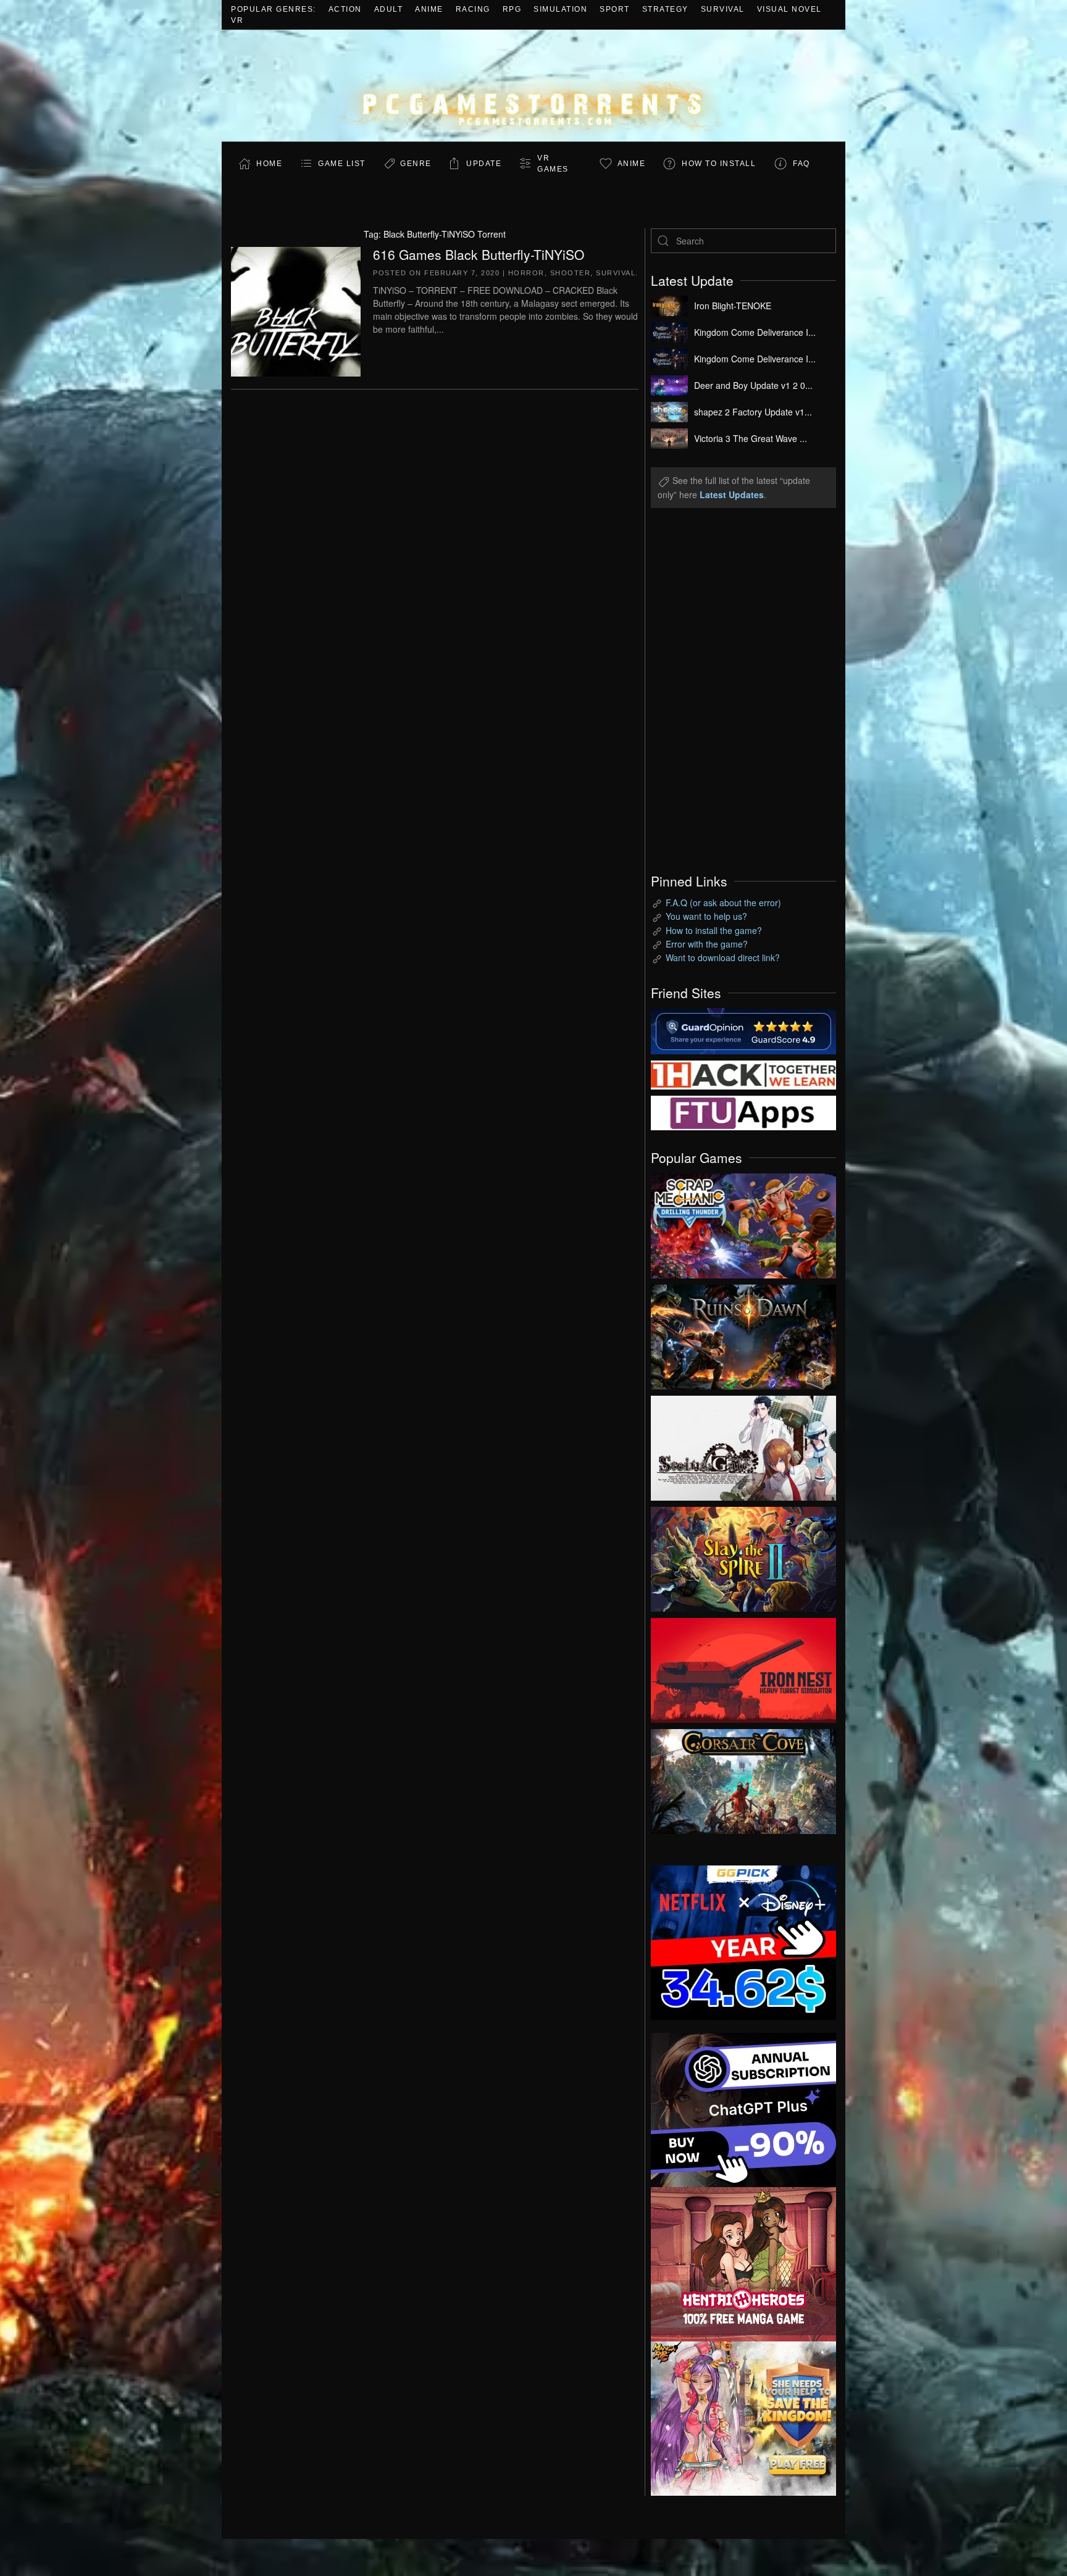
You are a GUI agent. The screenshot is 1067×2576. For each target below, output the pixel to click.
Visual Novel (789, 9)
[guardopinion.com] (743, 1030)
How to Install (719, 164)
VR (237, 20)
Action (345, 9)
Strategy (665, 9)
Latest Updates (732, 494)
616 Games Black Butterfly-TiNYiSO (479, 254)
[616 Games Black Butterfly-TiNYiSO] (296, 310)
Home (269, 164)
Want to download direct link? (723, 957)
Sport (615, 9)
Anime (429, 9)
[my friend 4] (743, 1112)
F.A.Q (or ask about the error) (723, 902)
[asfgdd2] (743, 2262)
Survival (723, 9)
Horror (526, 273)
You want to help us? (706, 916)
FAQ (801, 164)
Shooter (571, 273)
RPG (512, 9)
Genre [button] (416, 164)
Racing (473, 9)
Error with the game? (707, 944)
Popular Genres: (274, 9)
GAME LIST (342, 164)
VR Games (553, 164)
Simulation (560, 9)
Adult (389, 9)
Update (484, 164)
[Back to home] (533, 85)
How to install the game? (714, 930)
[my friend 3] (743, 1073)
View (743, 1223)
